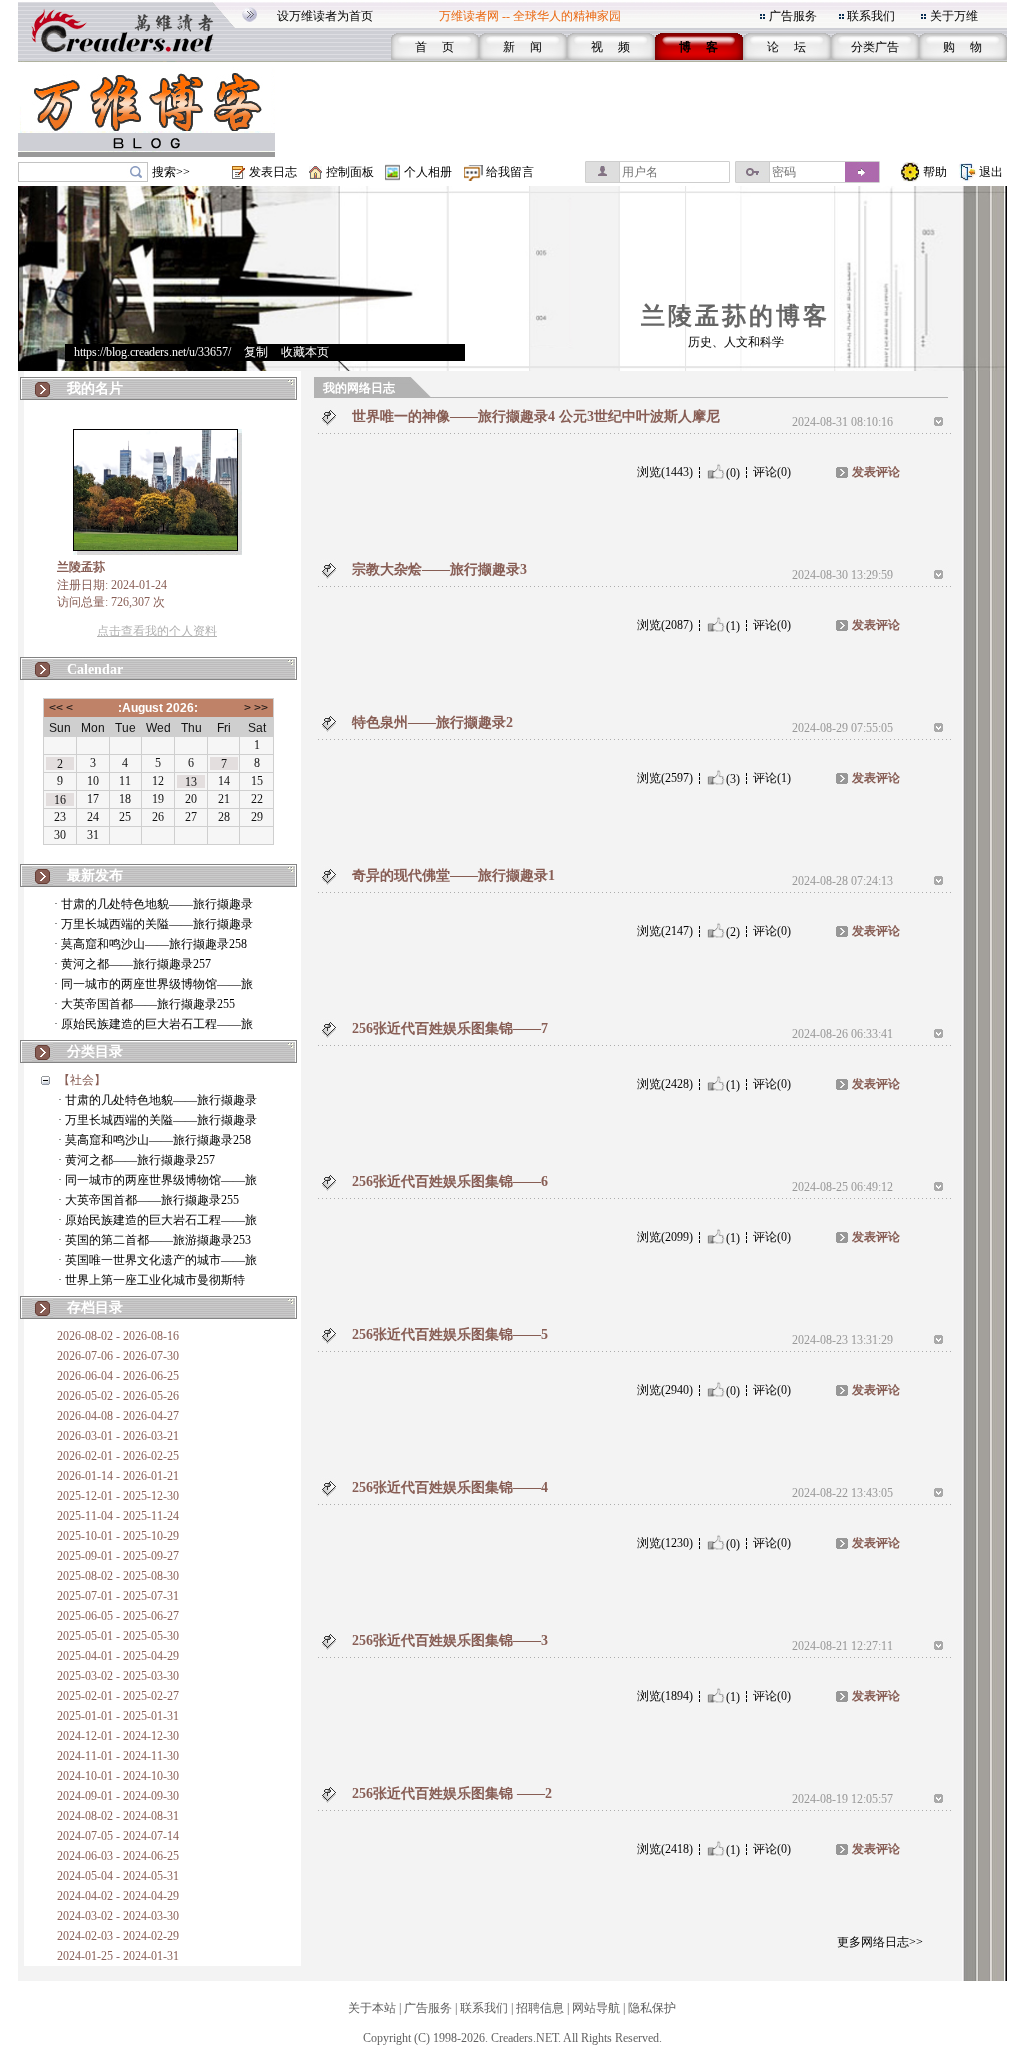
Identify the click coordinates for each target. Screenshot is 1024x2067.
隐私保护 (652, 2008)
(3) (733, 778)
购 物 (962, 47)
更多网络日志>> (880, 1942)
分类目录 (95, 1051)
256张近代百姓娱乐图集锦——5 (450, 1334)
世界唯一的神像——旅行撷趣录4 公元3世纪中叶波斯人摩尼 (536, 416)
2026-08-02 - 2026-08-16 (118, 1336)
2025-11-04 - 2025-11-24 (118, 1516)
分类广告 (875, 47)
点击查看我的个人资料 (157, 631)
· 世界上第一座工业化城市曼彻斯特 (151, 1280)
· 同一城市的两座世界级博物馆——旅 (153, 984)
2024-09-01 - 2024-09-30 (118, 1796)
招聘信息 (540, 2008)
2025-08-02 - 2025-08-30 (118, 1576)
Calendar (95, 669)
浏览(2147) (665, 931)
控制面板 (350, 172)
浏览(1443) (665, 472)
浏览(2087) (665, 625)
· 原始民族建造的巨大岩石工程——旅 (153, 1024)
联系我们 (871, 16)
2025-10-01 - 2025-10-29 (118, 1536)
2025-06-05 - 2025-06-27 (118, 1616)
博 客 (698, 47)
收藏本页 (305, 352)
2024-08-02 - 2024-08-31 (118, 1816)
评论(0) (772, 472)
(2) (733, 931)
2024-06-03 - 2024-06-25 (118, 1856)
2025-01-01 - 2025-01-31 (118, 1716)
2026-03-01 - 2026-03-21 (118, 1436)
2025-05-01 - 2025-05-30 (118, 1636)
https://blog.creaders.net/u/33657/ (152, 352)
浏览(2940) (665, 1390)
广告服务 (793, 16)
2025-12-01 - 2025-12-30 (118, 1496)
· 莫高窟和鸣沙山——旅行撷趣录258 (150, 944)
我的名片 (95, 388)
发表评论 (876, 472)
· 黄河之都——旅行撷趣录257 (132, 964)
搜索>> (171, 172)
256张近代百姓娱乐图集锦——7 (450, 1028)
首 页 (434, 47)
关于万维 (954, 16)
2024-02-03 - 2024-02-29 (118, 1936)
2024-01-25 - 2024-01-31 (118, 1956)
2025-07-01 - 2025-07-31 (118, 1596)
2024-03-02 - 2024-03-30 (118, 1916)
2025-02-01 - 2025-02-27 (118, 1696)
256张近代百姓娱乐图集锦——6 (450, 1181)
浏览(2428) (665, 1084)
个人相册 (428, 172)
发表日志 (273, 172)
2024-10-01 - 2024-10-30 (118, 1776)
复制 (256, 352)
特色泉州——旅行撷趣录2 (432, 722)
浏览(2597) (665, 778)
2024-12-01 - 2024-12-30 (118, 1736)
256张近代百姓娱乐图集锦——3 (450, 1640)
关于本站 (372, 2008)
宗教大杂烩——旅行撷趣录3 (439, 569)
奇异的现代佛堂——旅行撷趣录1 (453, 875)
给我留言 (510, 172)
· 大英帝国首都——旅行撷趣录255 (144, 1004)
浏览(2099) (665, 1237)
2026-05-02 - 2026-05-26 (118, 1396)
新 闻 (522, 47)
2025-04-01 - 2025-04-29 (118, 1656)
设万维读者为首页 (325, 16)
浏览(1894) (665, 1696)
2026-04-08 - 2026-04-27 (118, 1416)
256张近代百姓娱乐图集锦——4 (450, 1487)
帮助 (935, 172)
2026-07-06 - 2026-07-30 (118, 1356)
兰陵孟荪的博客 (735, 316)
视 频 (610, 47)
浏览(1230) (665, 1543)
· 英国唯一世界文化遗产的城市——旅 (157, 1260)
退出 (991, 172)
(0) (733, 472)
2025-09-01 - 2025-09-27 (118, 1556)
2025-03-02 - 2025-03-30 (118, 1676)
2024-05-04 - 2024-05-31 (118, 1876)
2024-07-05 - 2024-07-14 (118, 1836)
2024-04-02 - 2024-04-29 (118, 1896)
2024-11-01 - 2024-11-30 (118, 1756)
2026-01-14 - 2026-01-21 (118, 1476)
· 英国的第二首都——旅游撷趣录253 (154, 1240)
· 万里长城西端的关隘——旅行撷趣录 (153, 924)
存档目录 (95, 1307)
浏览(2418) (665, 1849)
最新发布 (95, 875)
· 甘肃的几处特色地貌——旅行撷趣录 (153, 904)
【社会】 (82, 1080)
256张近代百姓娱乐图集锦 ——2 (452, 1793)
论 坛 (786, 47)
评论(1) (772, 778)
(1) (733, 625)
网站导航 (596, 2008)
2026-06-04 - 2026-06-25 (118, 1376)
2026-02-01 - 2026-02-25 (118, 1456)
